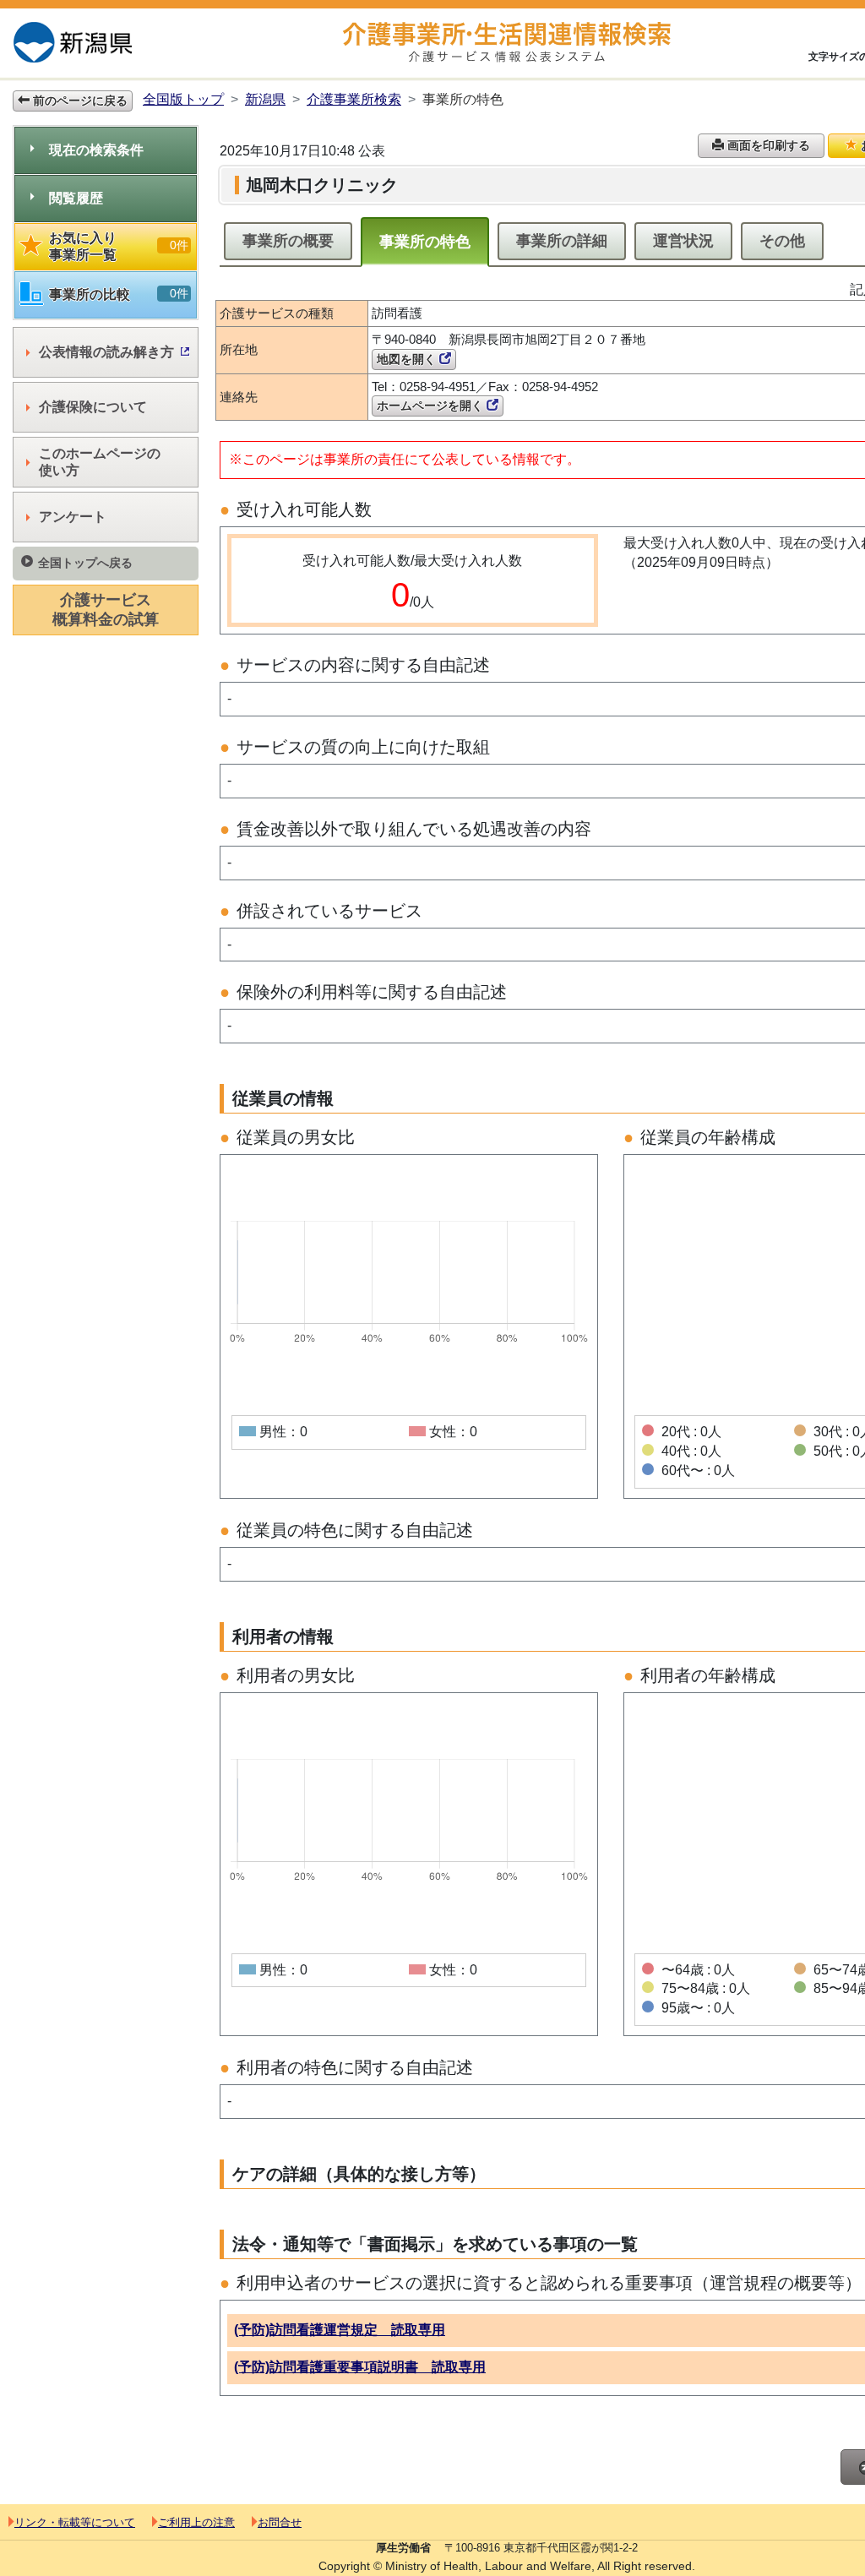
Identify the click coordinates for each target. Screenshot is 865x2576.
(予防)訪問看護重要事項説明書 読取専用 (360, 2367)
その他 (782, 241)
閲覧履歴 (76, 198)
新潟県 (265, 99)
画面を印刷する (767, 145)
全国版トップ (183, 99)
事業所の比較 (119, 294)
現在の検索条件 (96, 150)
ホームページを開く (432, 406)
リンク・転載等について (75, 2522)
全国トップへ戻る (85, 563)
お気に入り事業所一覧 (119, 246)
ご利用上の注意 (196, 2522)
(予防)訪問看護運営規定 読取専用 (340, 2330)
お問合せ (280, 2522)
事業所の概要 (288, 241)
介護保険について (93, 407)
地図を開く (408, 359)
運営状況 (683, 241)
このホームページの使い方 (100, 462)
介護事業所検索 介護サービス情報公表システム (507, 43)
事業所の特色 (425, 242)
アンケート (73, 517)
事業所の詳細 (562, 241)
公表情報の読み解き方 (106, 352)
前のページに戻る (79, 101)
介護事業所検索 (354, 99)
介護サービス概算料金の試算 (106, 610)
